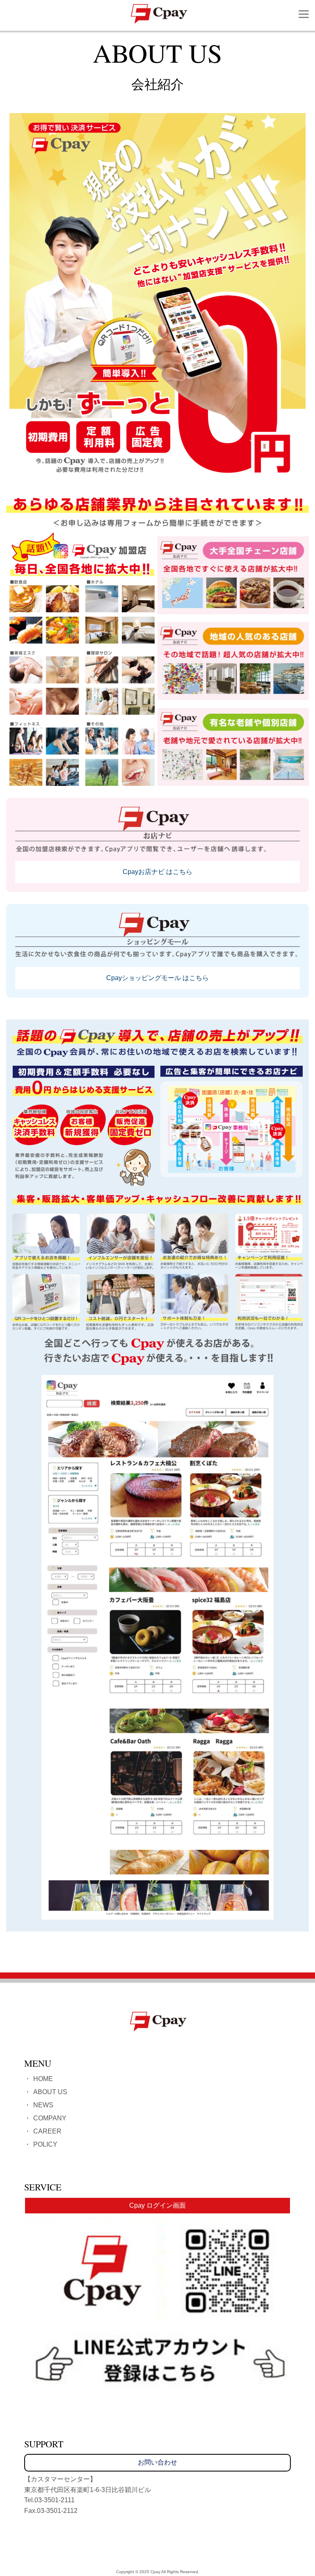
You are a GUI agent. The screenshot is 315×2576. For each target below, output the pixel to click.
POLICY (45, 2144)
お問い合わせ (157, 2462)
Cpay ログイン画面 (157, 2205)
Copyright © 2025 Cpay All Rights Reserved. (158, 2572)
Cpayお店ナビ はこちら (157, 872)
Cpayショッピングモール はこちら (157, 978)
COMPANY (50, 2118)
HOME (43, 2079)
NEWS (43, 2105)
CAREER (47, 2131)
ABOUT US (50, 2092)
